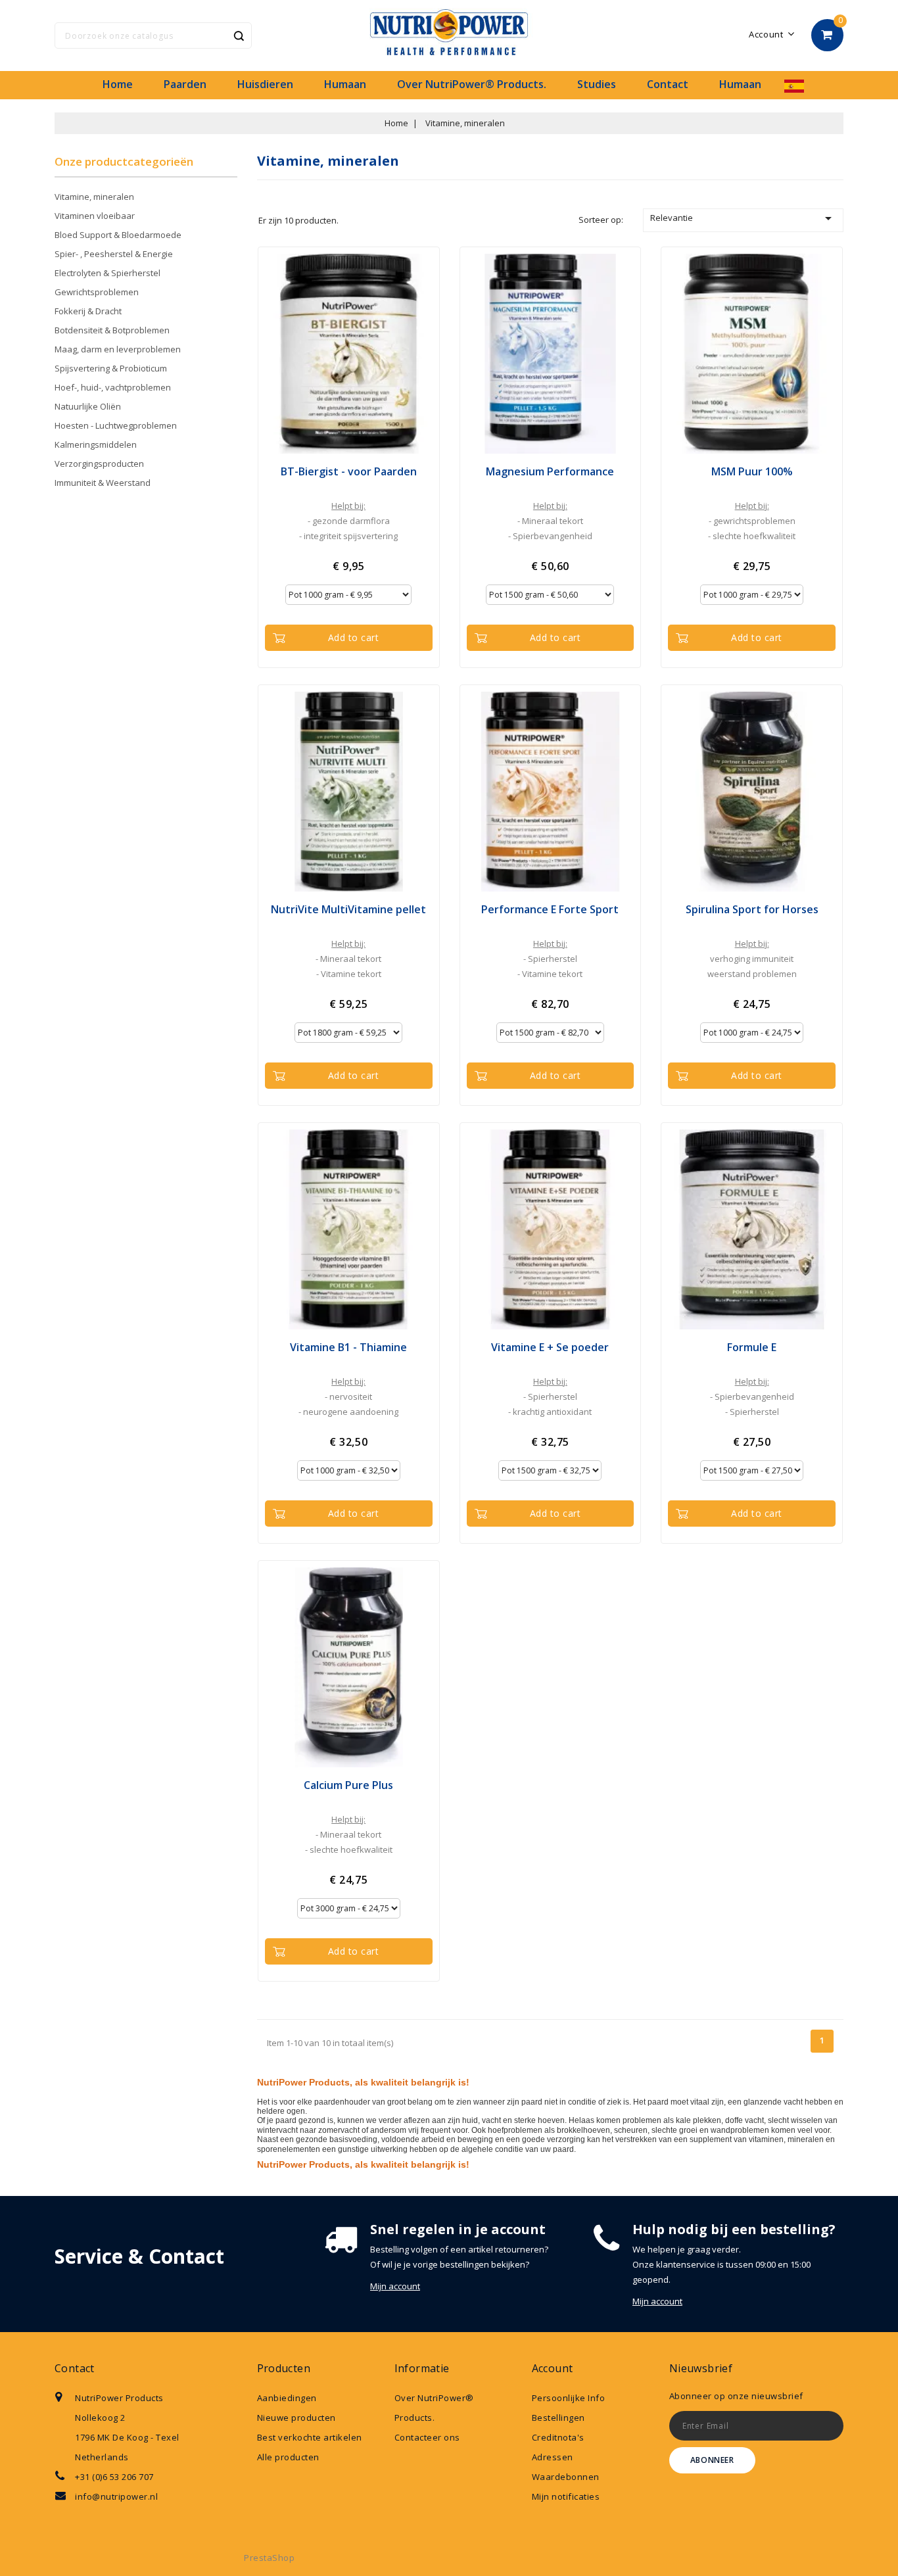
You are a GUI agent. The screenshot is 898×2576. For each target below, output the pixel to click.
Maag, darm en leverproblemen (118, 349)
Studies (597, 84)
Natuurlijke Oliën (88, 406)
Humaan (345, 84)
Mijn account (395, 2286)
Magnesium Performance (550, 471)
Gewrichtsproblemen (97, 292)
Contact (668, 84)
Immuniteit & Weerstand (103, 483)
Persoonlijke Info (569, 2398)
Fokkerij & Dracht (88, 311)
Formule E (752, 1347)
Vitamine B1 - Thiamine (348, 1347)
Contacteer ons (427, 2437)
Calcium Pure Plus (348, 1785)
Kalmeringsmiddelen (96, 444)
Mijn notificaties (566, 2496)
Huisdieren (265, 84)
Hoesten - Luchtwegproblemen (116, 425)
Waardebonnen (566, 2477)
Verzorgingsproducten (99, 464)
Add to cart (354, 637)
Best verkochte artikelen (310, 2437)
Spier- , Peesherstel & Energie (114, 254)
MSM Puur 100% (752, 471)
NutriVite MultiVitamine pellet (348, 909)
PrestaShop (269, 2558)
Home (118, 84)
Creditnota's (558, 2437)
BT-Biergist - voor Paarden (349, 471)
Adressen (553, 2457)
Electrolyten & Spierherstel (107, 273)
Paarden (185, 84)
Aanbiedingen (287, 2398)
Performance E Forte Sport (550, 909)
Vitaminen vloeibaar (95, 216)
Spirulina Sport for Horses (752, 909)
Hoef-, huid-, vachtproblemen (113, 387)
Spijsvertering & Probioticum (111, 368)
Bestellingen (558, 2418)
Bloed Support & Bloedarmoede (118, 235)
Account (553, 2368)
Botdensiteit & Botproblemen (112, 330)
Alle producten (288, 2457)
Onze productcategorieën (124, 161)
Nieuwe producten (296, 2418)
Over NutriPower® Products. (472, 84)
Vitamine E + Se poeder (550, 1347)
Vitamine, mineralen (94, 197)
